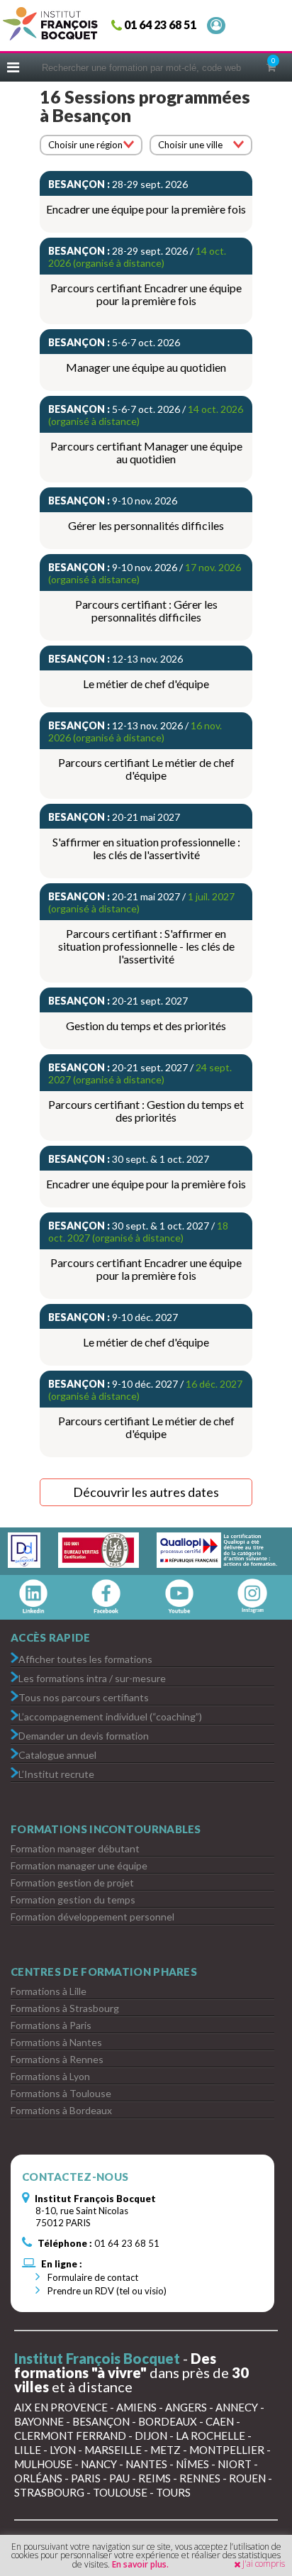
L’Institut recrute (56, 1773)
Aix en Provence (61, 2407)
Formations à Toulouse (61, 2093)
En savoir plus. (140, 2564)
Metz (165, 2450)
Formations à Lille (49, 1991)
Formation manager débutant (75, 1848)
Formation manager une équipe (79, 1865)
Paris (86, 2478)
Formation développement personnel (92, 1917)
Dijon (151, 2436)
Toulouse (120, 2492)
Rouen (247, 2478)
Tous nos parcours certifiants (84, 1697)
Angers (186, 2407)
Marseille (113, 2450)
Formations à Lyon (50, 2076)
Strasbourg (49, 2492)
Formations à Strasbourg (65, 2008)
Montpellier (227, 2450)
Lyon (63, 2450)
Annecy (237, 2407)
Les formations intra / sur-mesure (92, 1677)
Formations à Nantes (56, 2042)
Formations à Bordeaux (61, 2110)
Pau (119, 2478)
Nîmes (192, 2464)
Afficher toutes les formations (85, 1658)
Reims (155, 2478)
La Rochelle (210, 2436)
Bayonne (39, 2421)
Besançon (101, 2421)
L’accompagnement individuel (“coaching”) (110, 1716)
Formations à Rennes (57, 2059)
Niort (235, 2464)
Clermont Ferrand (70, 2436)
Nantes (146, 2464)
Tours (173, 2492)
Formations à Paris (51, 2025)
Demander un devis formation (84, 1735)
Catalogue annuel (57, 1754)
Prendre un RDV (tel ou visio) (106, 2291)
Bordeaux (168, 2421)
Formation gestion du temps (73, 1900)
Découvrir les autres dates (146, 1492)
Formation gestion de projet (72, 1883)
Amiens (136, 2407)
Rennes (200, 2478)
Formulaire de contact (92, 2277)
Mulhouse (43, 2464)
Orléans (38, 2478)
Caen (220, 2421)
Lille (28, 2450)
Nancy (99, 2464)
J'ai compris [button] (264, 2564)
